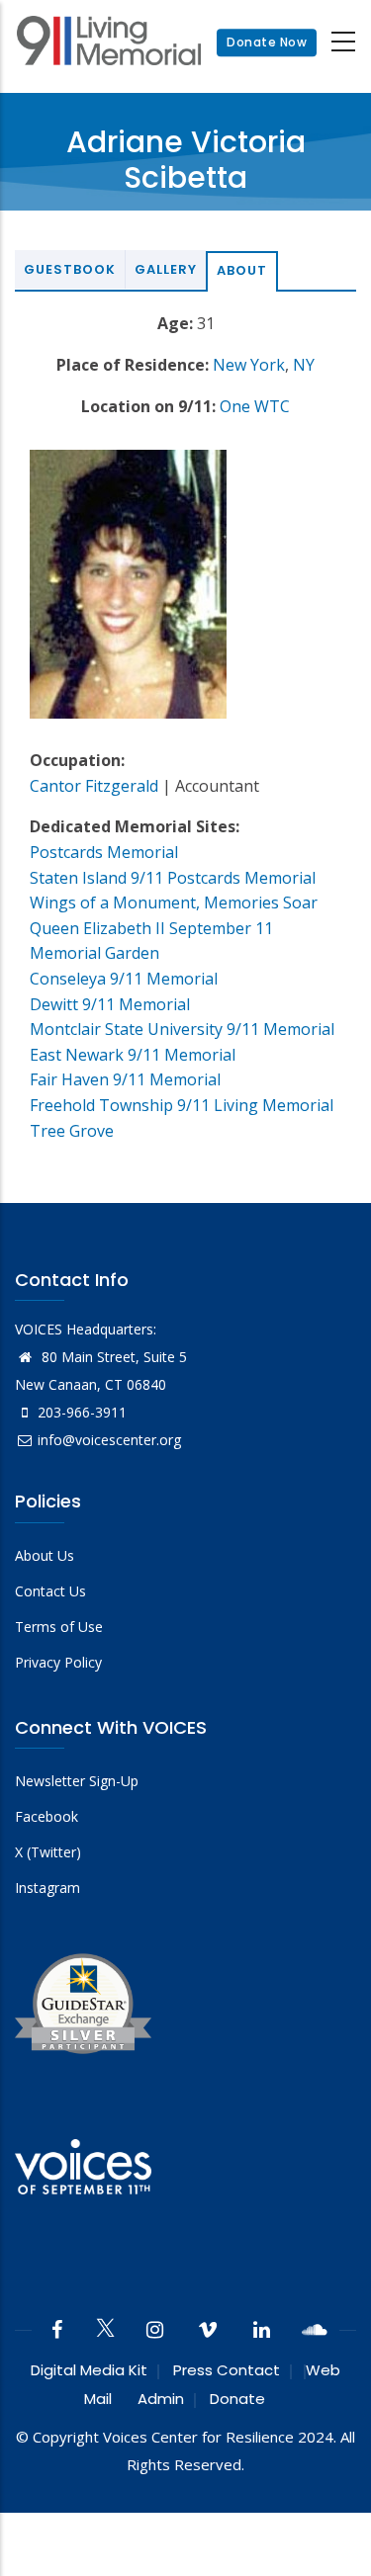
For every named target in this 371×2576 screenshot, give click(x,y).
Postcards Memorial (104, 852)
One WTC (255, 406)
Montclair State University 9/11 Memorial (182, 1029)
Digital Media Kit (89, 2370)
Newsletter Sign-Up (77, 1781)
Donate (237, 2399)
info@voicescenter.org (109, 1440)
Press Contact (227, 2370)
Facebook (46, 1816)
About (242, 270)
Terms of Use (59, 1627)
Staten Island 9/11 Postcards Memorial (173, 878)
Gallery (166, 269)
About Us (45, 1555)
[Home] (109, 43)
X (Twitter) (48, 1852)
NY (304, 365)
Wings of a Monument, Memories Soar (174, 902)
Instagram (47, 1888)
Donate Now (267, 42)
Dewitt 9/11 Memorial (110, 1004)
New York (249, 365)
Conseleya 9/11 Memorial (124, 979)
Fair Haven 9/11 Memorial (125, 1079)
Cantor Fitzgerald (94, 786)
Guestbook (70, 269)
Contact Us (50, 1591)
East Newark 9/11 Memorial (133, 1055)
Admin (161, 2399)
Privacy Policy (58, 1662)
